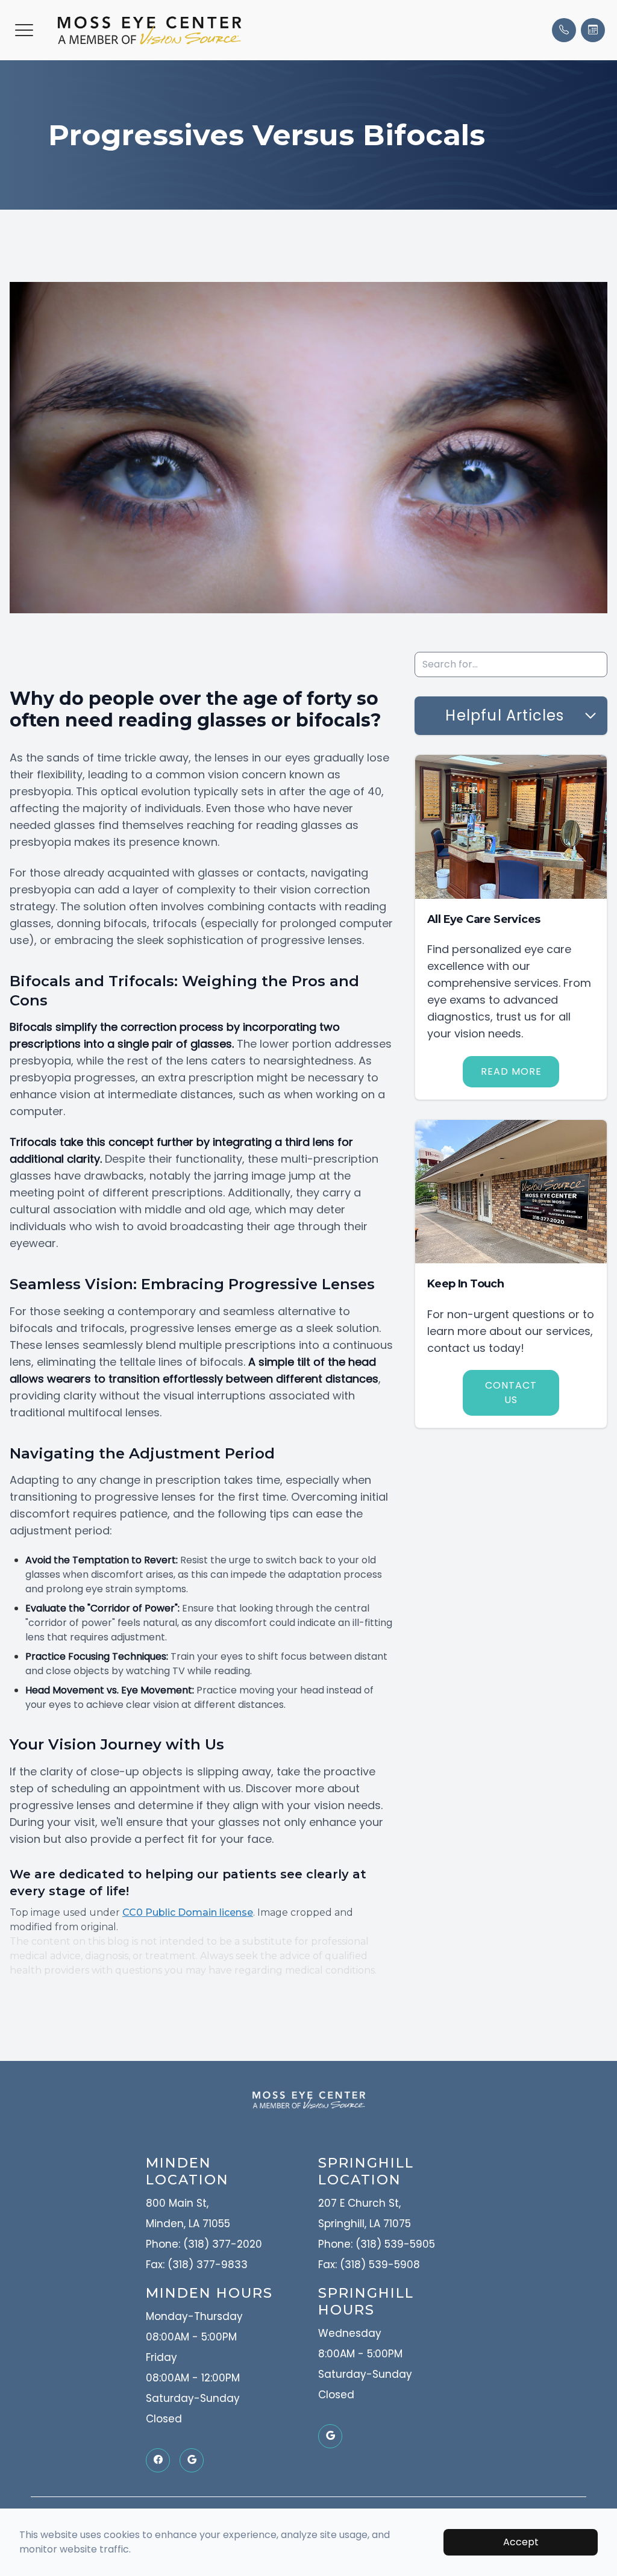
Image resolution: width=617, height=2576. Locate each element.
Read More (511, 1071)
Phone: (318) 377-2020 (204, 2244)
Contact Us (511, 1393)
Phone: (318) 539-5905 (377, 2244)
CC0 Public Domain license (188, 1912)
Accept (521, 2542)
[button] (24, 30)
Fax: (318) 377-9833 (197, 2265)
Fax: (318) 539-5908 (369, 2265)
